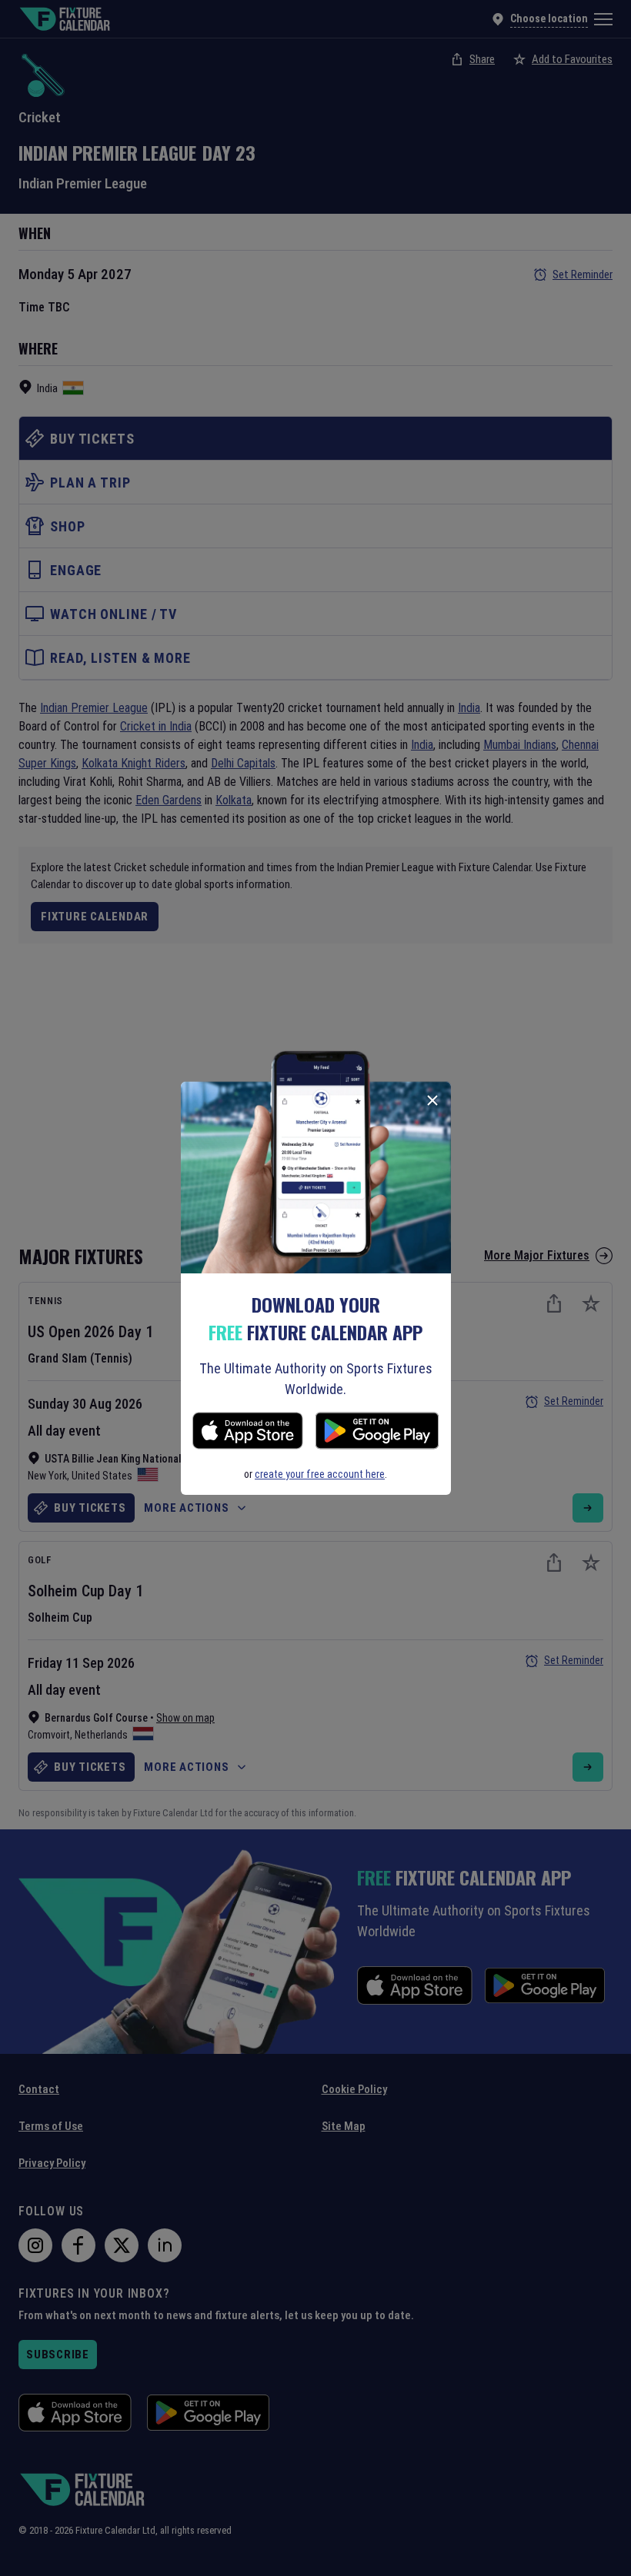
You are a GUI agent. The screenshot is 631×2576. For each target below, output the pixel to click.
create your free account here (320, 1474)
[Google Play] (377, 1433)
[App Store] (248, 1433)
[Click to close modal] (432, 1100)
